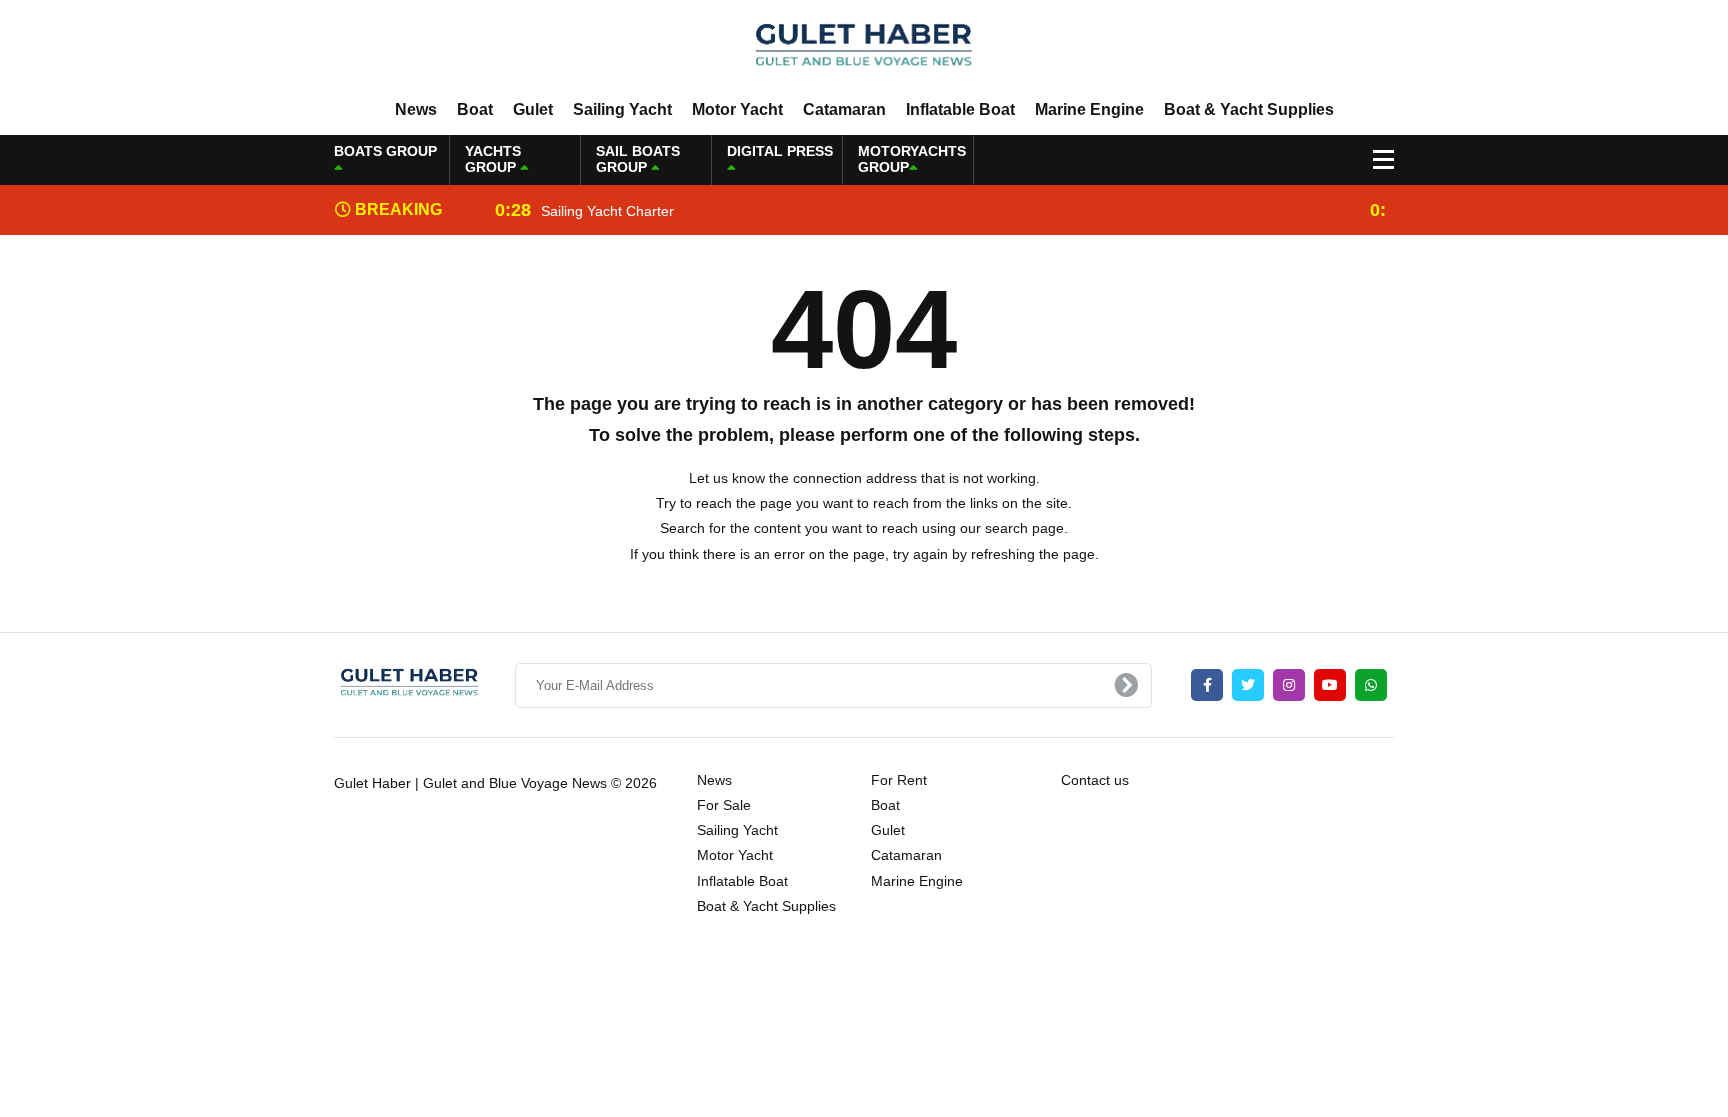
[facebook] (1207, 685)
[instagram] (1289, 685)
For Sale (724, 805)
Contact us (1095, 780)
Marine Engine (1089, 109)
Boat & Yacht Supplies (1249, 109)
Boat (475, 109)
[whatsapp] (1371, 685)
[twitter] (1248, 685)
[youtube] (1330, 685)
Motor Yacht (737, 109)
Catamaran (844, 109)
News (416, 109)
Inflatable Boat (960, 109)
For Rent (899, 780)
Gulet (533, 109)
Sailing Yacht (622, 109)
